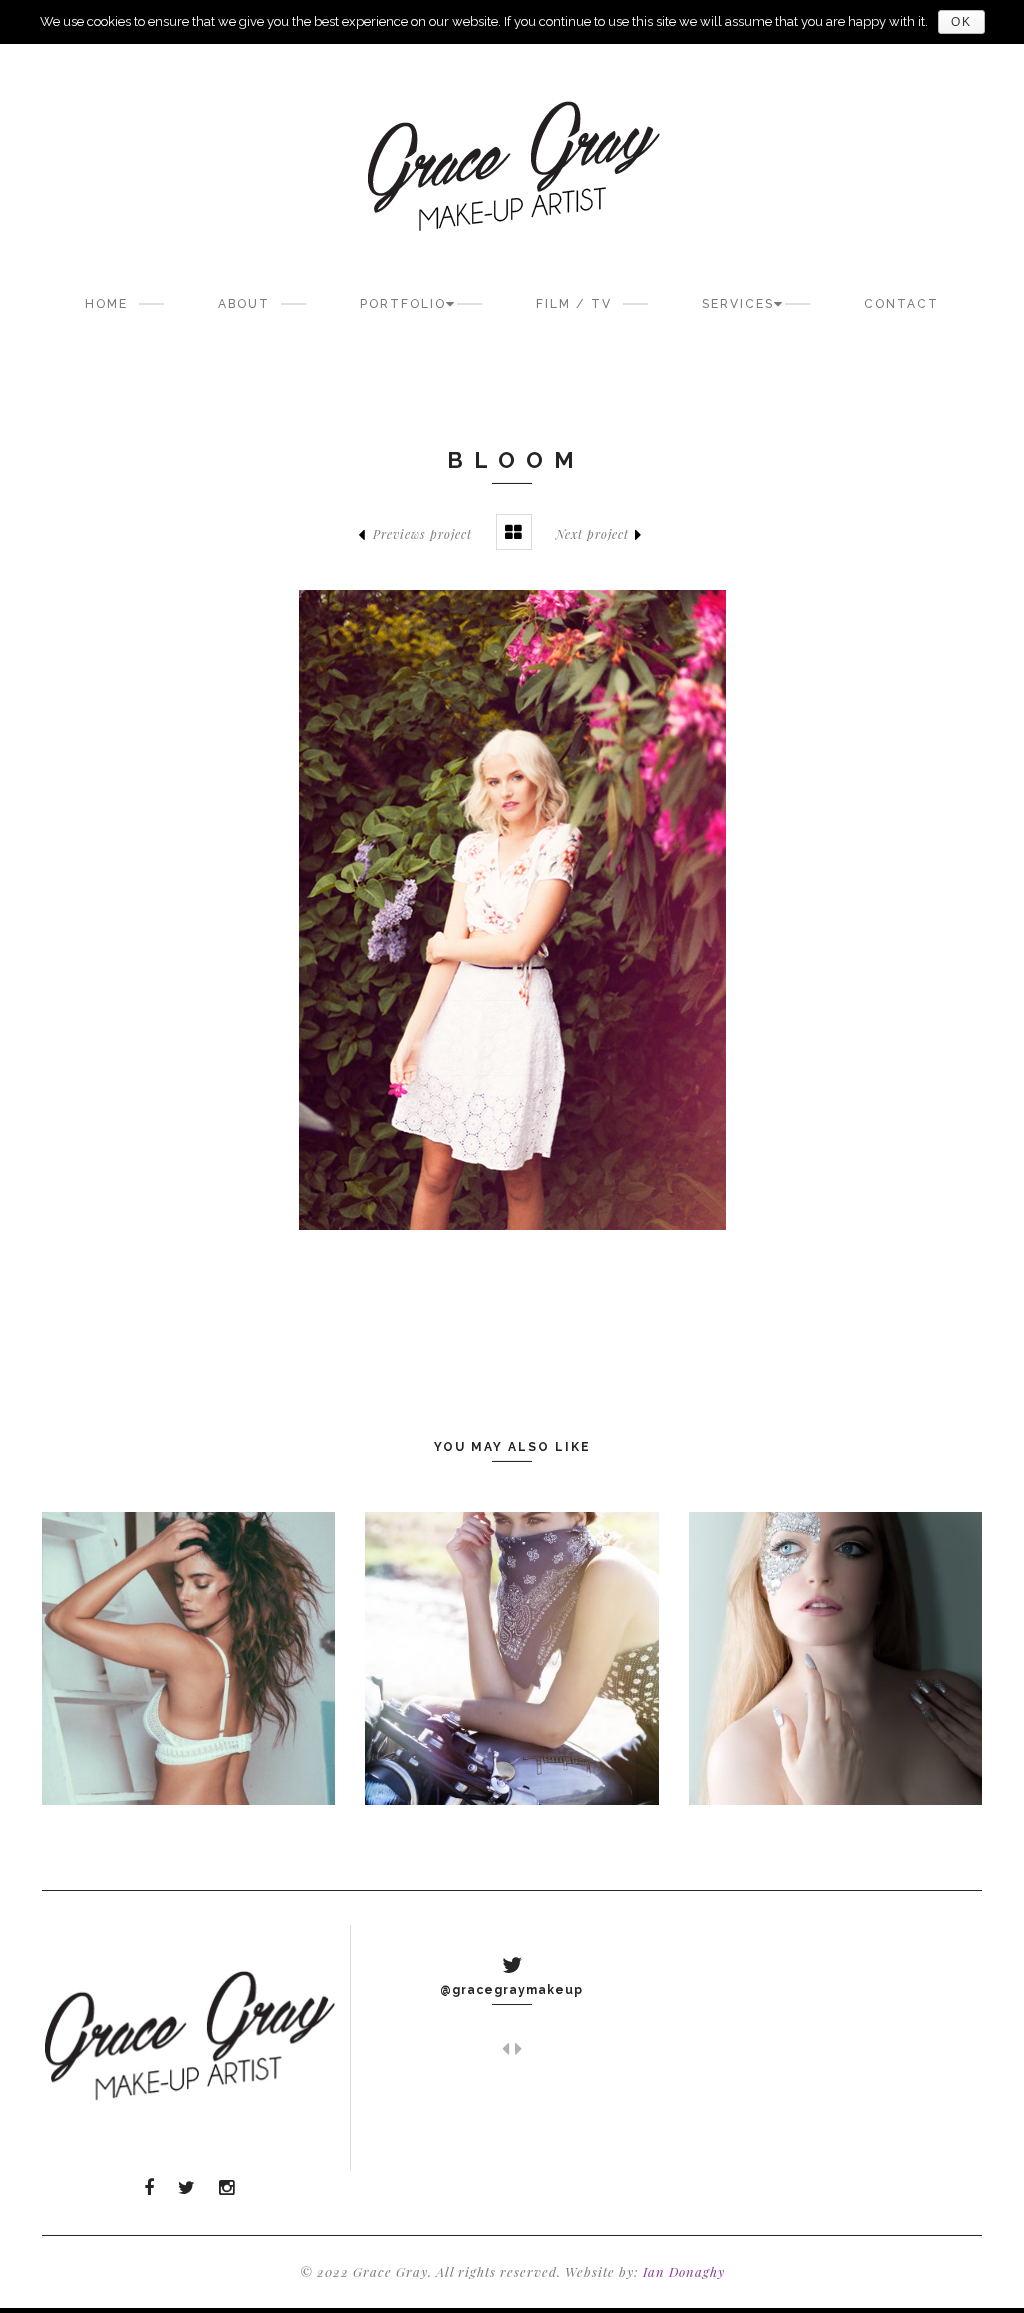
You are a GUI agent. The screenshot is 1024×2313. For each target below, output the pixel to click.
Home (106, 304)
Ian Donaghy (684, 2271)
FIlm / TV (574, 304)
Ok (961, 22)
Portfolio (403, 304)
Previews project (422, 534)
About (244, 304)
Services (738, 304)
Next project (592, 534)
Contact (901, 304)
